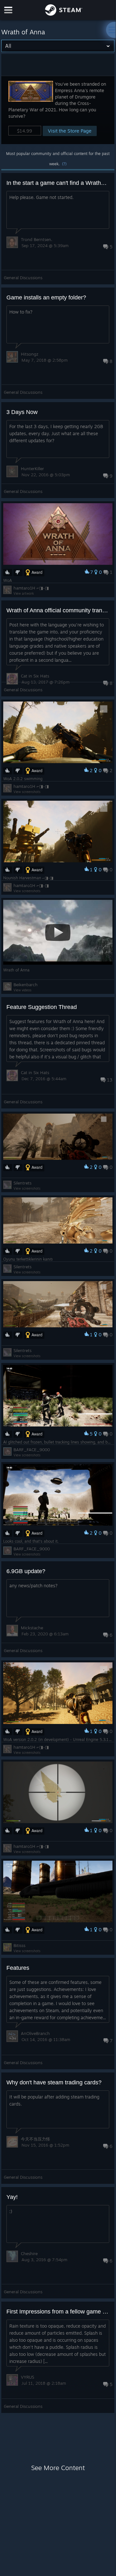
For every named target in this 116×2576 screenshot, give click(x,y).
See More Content (58, 2468)
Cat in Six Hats (35, 676)
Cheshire (29, 2253)
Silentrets (22, 1183)
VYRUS (27, 2377)
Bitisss (19, 1945)
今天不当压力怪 (36, 2139)
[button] (58, 110)
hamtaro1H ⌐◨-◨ (31, 588)
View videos (22, 990)
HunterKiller (32, 469)
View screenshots (27, 792)
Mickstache (32, 1628)
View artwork (24, 593)
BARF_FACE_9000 (32, 1450)
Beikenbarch (26, 985)
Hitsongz (30, 354)
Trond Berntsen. (37, 239)
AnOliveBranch (35, 2033)
